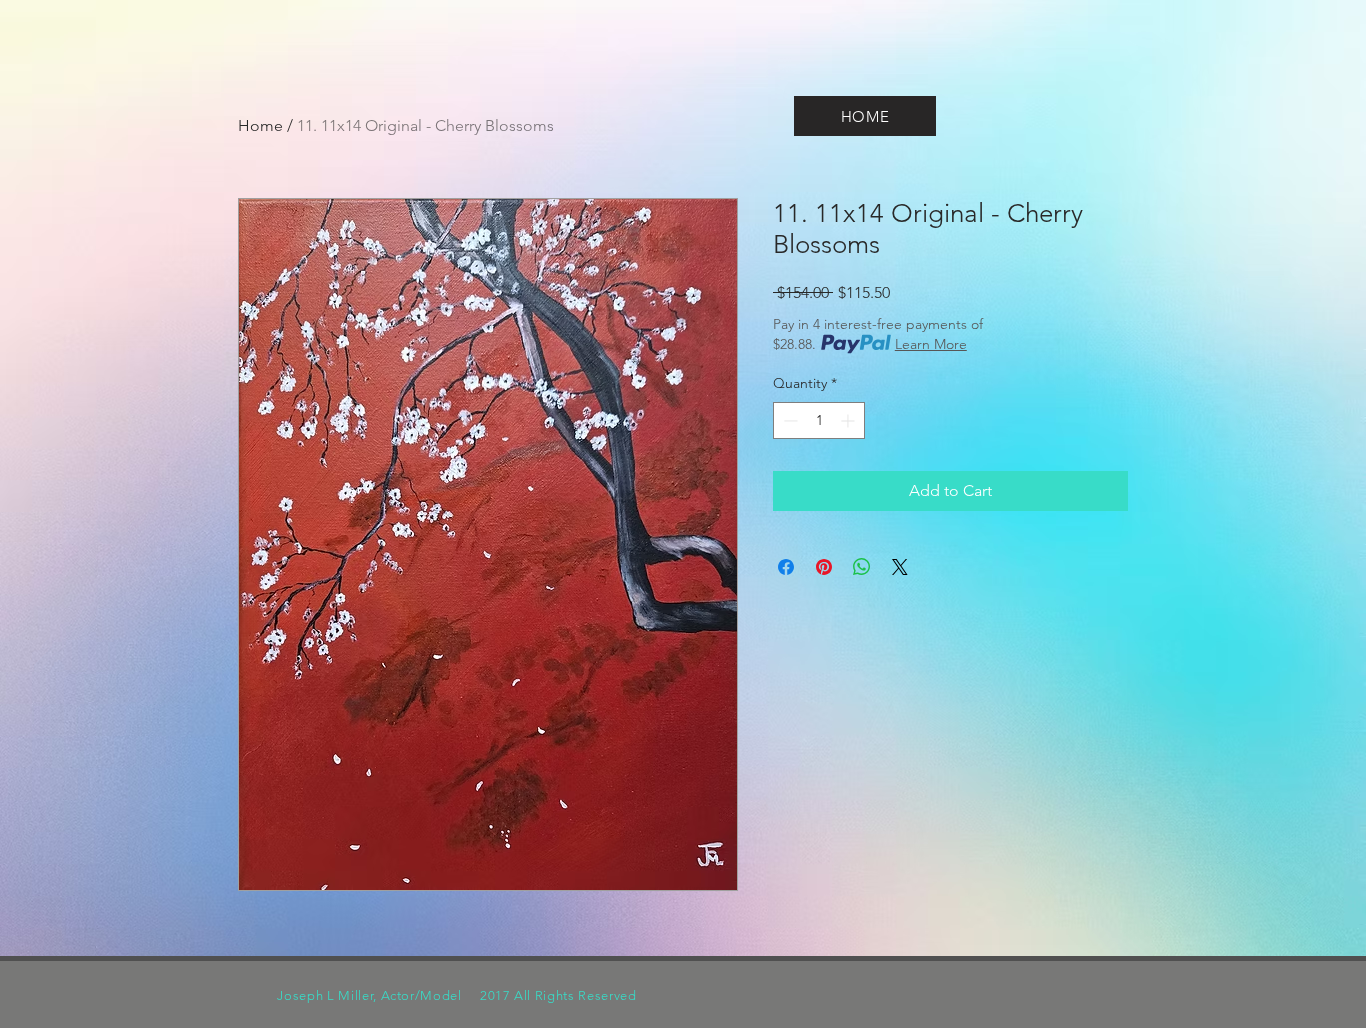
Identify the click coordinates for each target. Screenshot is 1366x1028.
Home (260, 125)
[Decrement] (788, 420)
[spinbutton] (819, 420)
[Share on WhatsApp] (862, 567)
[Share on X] (900, 567)
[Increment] (849, 420)
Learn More (931, 344)
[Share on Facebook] (786, 567)
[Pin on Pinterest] (824, 567)
